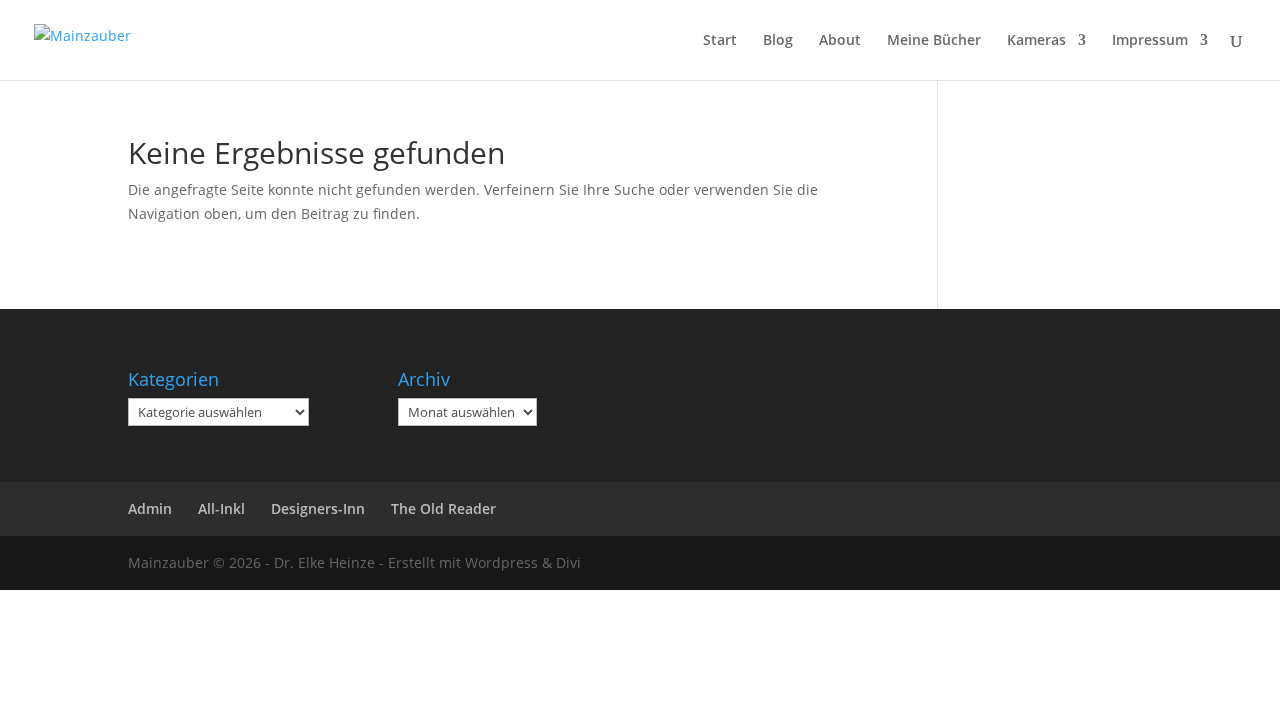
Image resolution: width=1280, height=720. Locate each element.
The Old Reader (443, 508)
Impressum (1150, 41)
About (840, 41)
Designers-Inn (318, 508)
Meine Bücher (934, 41)
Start (720, 41)
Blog (778, 41)
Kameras (1036, 41)
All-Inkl (221, 508)
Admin (150, 508)
